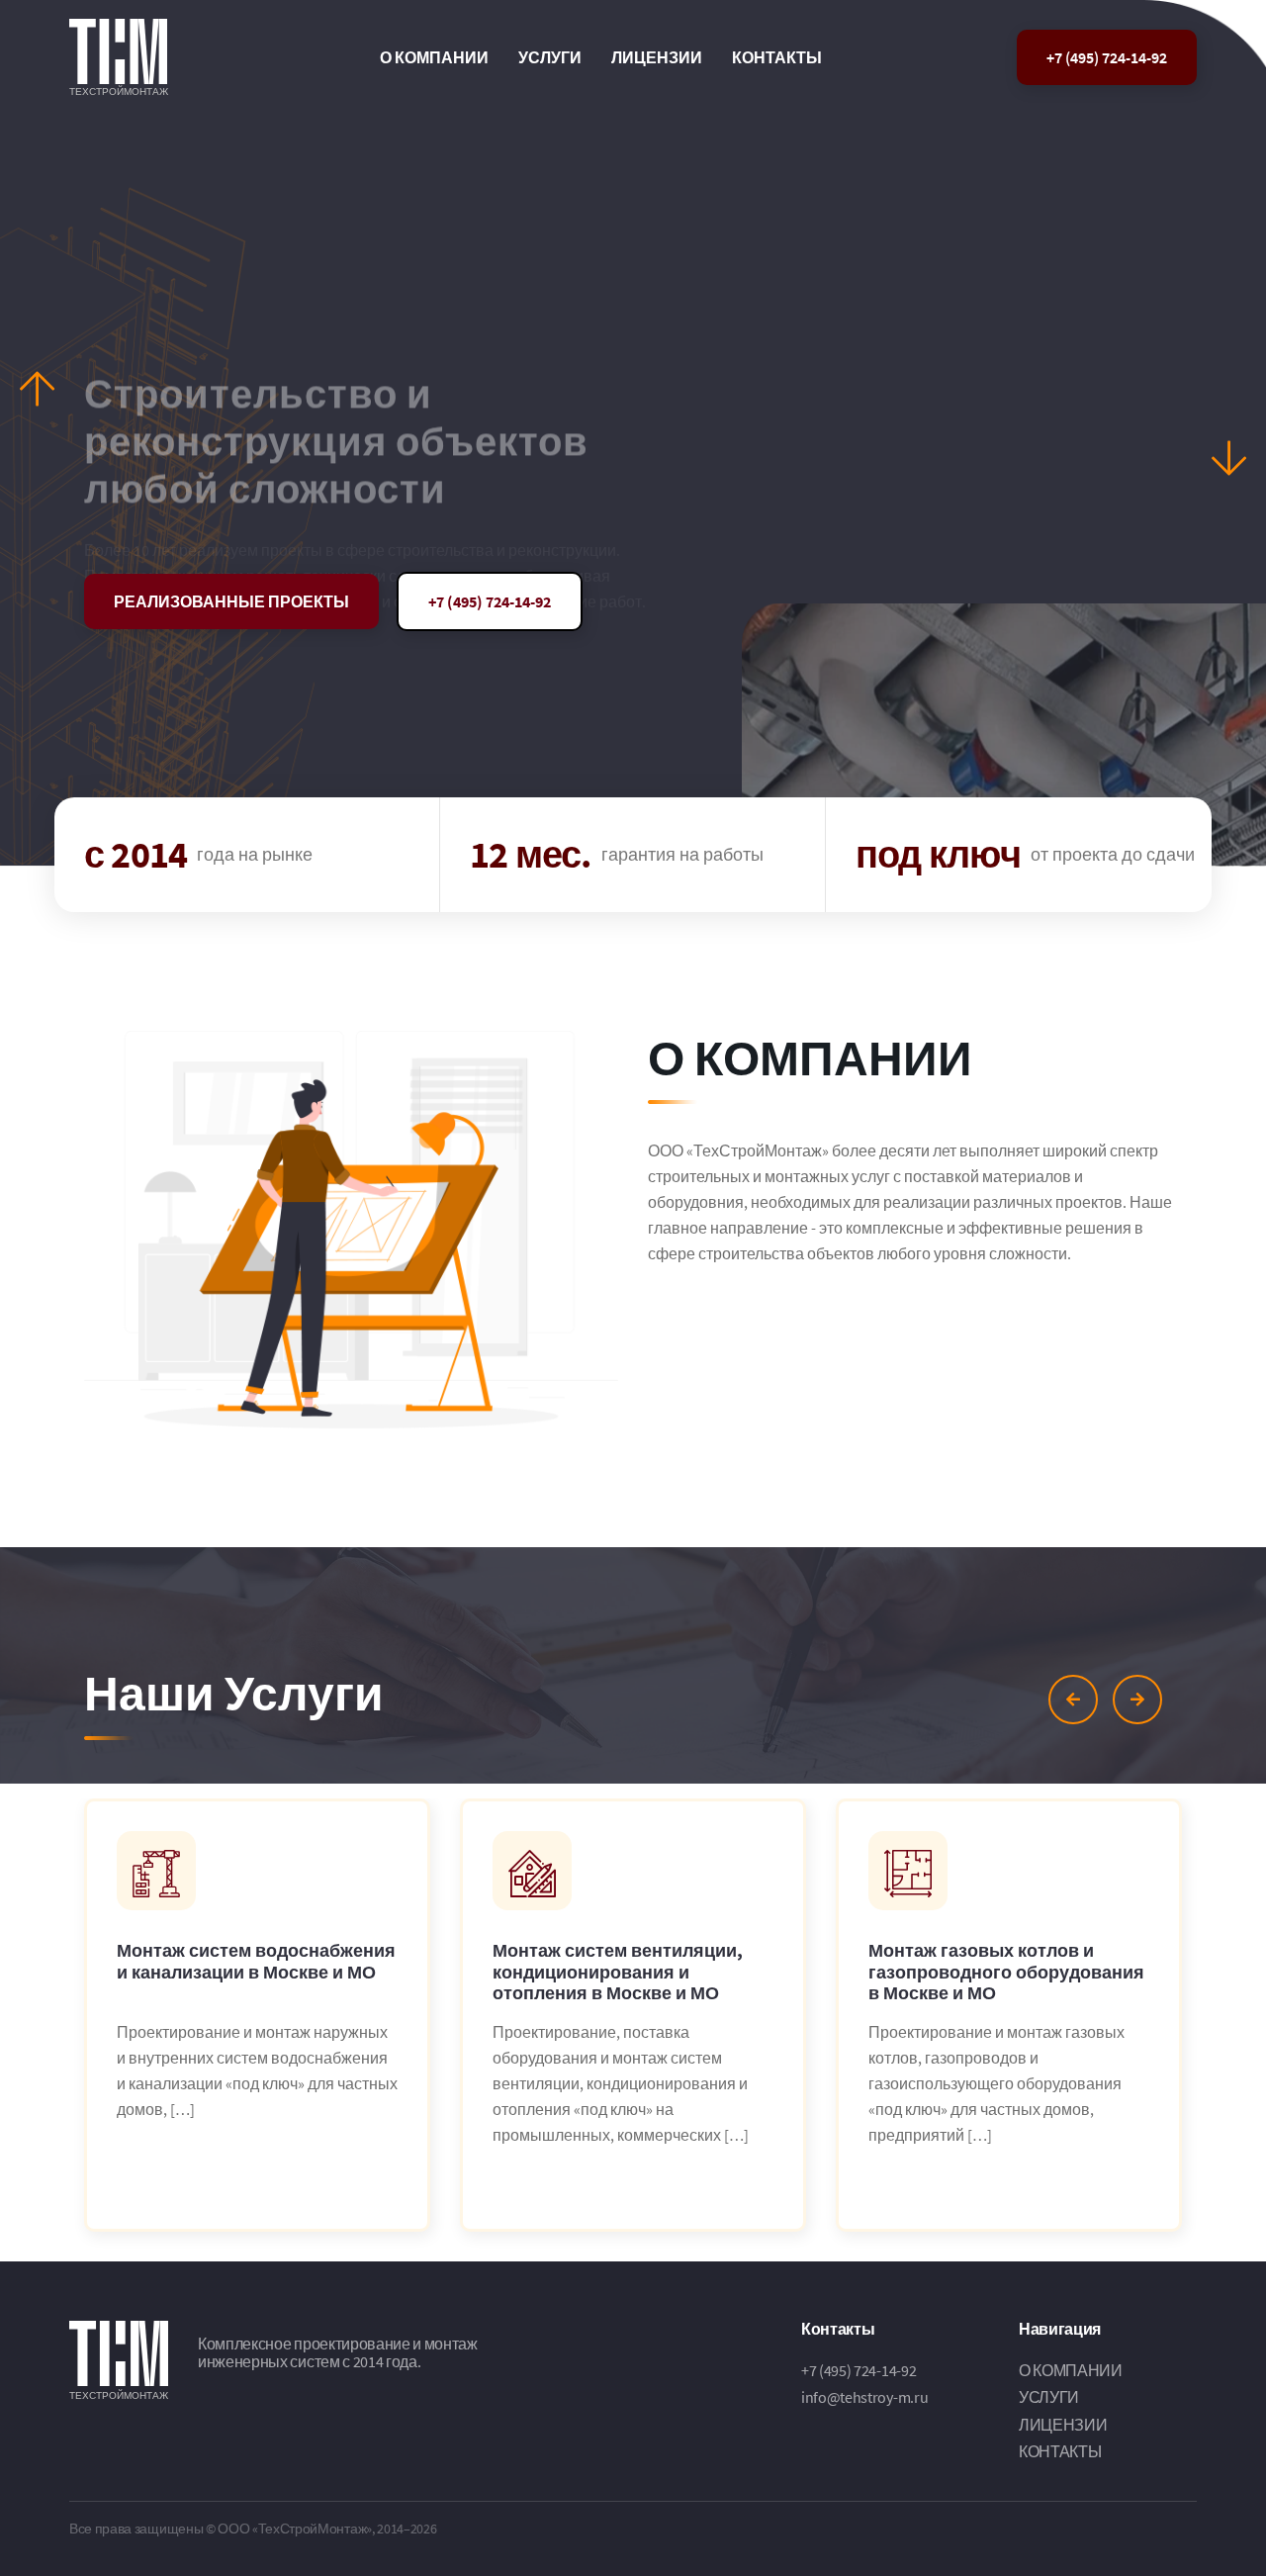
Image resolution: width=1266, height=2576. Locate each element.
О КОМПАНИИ (434, 57)
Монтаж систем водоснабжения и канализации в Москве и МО (256, 1962)
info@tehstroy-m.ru (864, 2397)
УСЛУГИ (550, 57)
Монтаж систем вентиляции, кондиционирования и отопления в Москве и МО (618, 1972)
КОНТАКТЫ (777, 57)
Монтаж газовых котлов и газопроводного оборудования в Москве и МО (1006, 1972)
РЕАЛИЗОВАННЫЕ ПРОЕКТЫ (231, 601)
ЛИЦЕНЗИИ (657, 57)
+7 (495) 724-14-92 (1107, 57)
